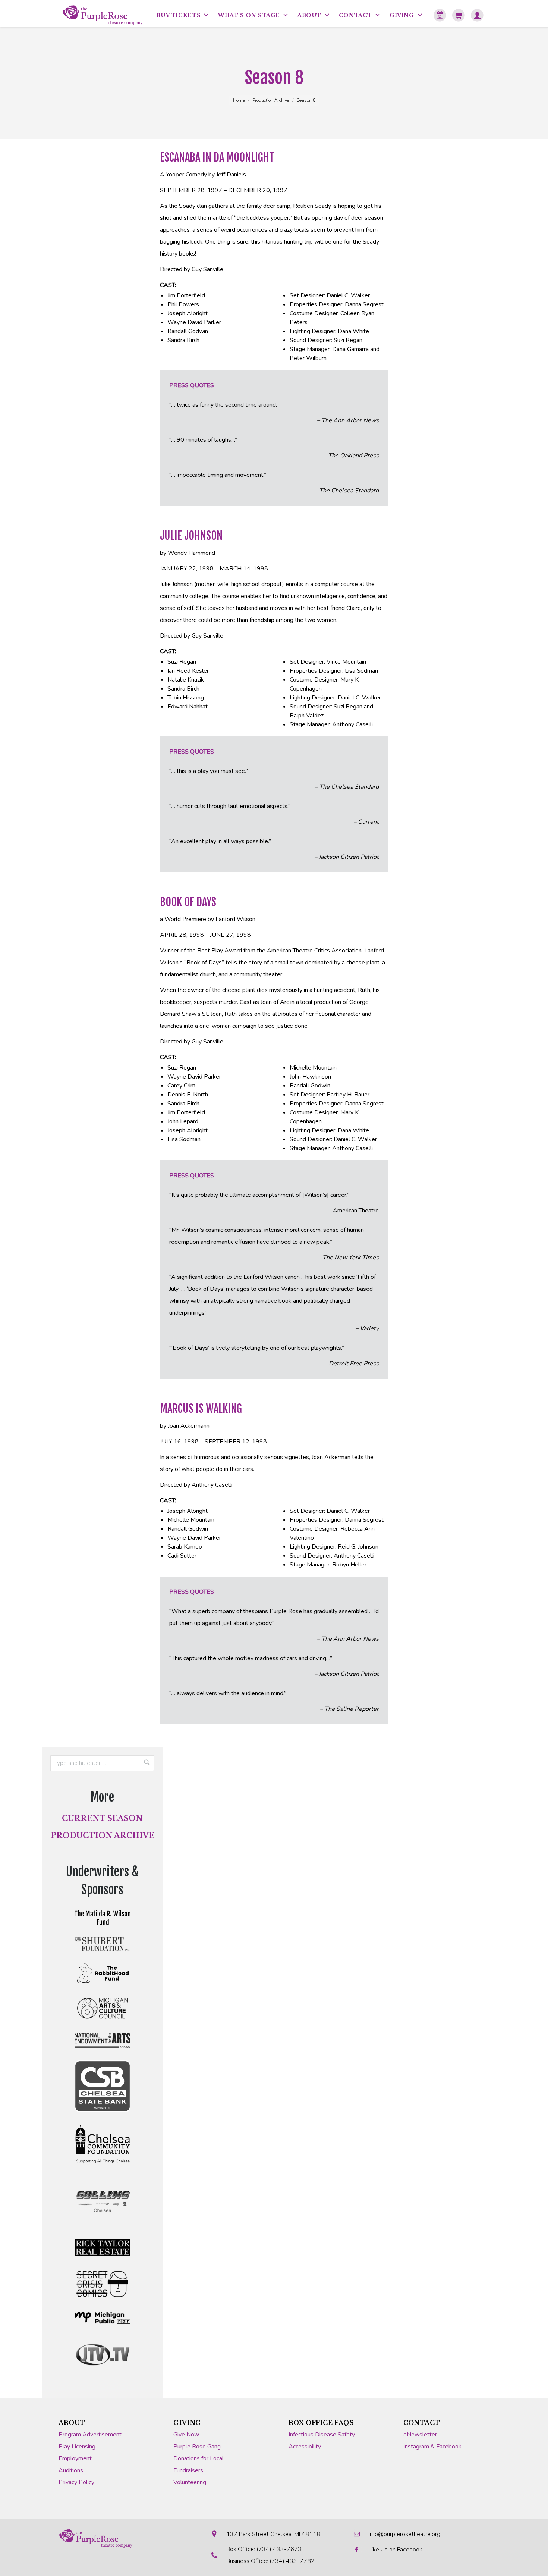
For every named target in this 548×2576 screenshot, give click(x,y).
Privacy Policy (76, 2482)
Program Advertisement (90, 2435)
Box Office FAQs (321, 2423)
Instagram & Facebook (432, 2447)
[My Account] (477, 15)
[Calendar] (440, 15)
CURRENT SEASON (102, 1818)
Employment (75, 2458)
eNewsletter (420, 2435)
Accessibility (305, 2447)
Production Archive (271, 100)
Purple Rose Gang (197, 2447)
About (72, 2423)
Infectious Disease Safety (322, 2435)
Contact (422, 2423)
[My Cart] (459, 15)
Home (239, 100)
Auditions (71, 2470)
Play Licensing (77, 2447)
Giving (187, 2423)
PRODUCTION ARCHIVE (103, 1835)
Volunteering (190, 2482)
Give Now (186, 2435)
